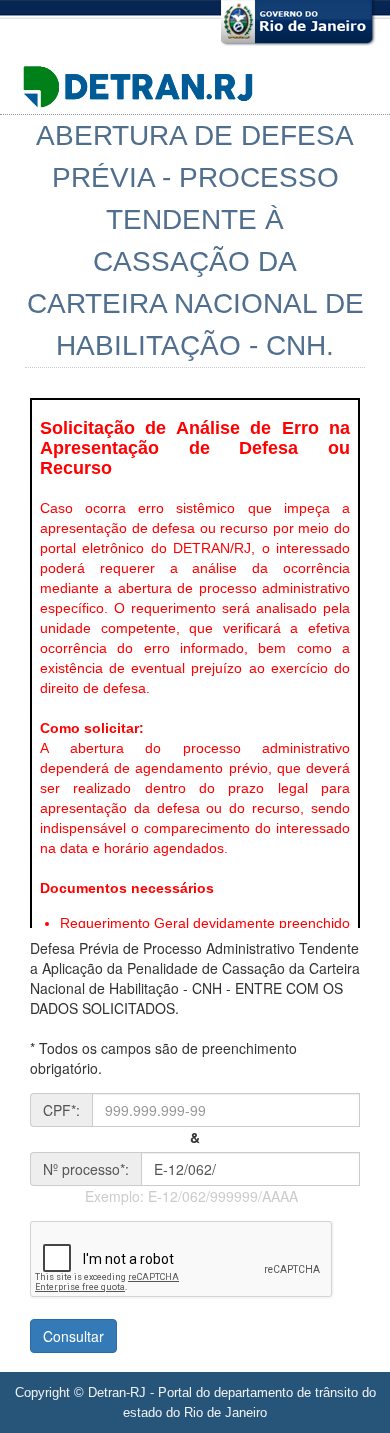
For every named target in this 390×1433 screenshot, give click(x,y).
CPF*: (61, 1110)
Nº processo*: (86, 1169)
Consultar (73, 1336)
